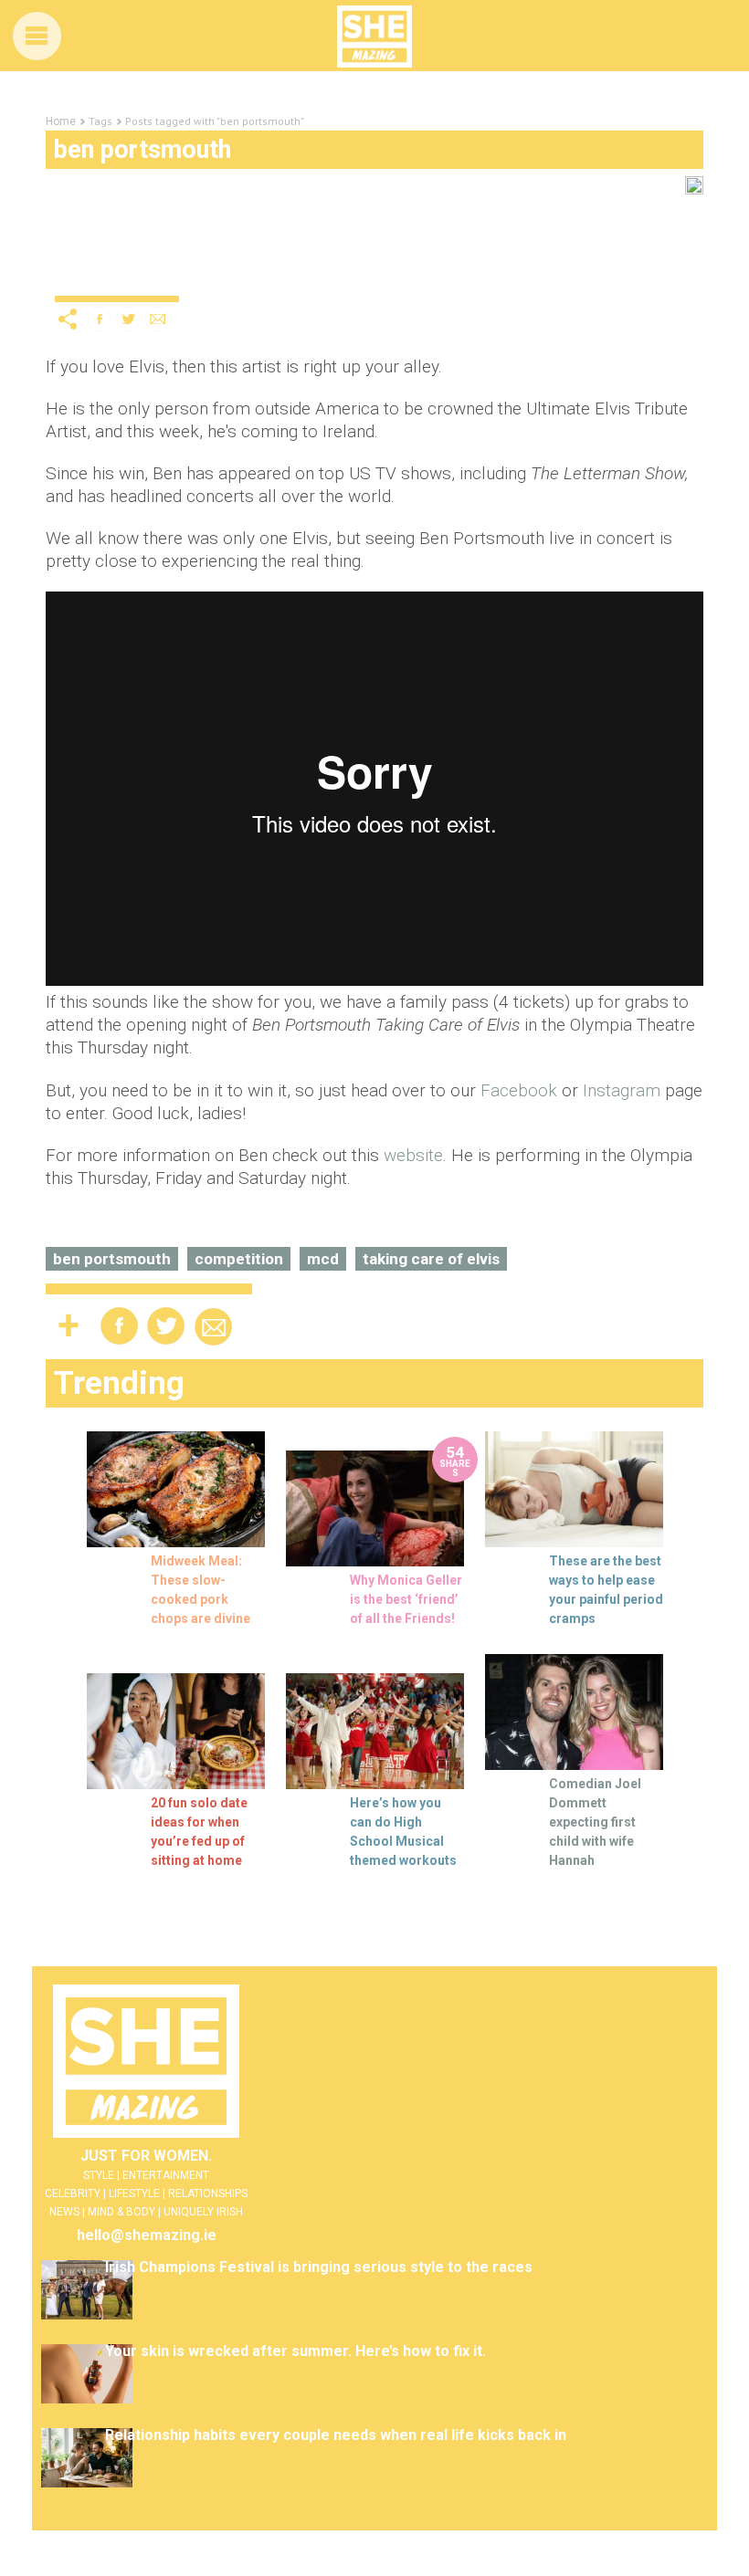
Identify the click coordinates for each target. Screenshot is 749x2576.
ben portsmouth (112, 1259)
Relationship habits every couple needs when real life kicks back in (336, 2435)
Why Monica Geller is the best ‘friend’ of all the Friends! (406, 1599)
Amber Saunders (128, 282)
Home (61, 121)
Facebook (519, 1090)
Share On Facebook (100, 319)
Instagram (622, 1090)
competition (239, 1259)
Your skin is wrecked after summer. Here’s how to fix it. (295, 2351)
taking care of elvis (431, 1259)
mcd (323, 1259)
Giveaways (89, 260)
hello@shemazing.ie (147, 2235)
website (413, 1155)
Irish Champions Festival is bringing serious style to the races (319, 2267)
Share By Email (158, 319)
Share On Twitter (129, 319)
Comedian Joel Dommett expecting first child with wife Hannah (595, 1822)
